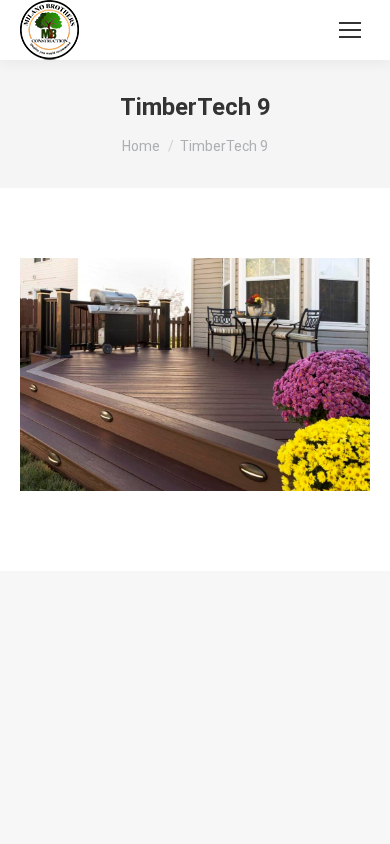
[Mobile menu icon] (350, 30)
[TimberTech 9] (195, 374)
